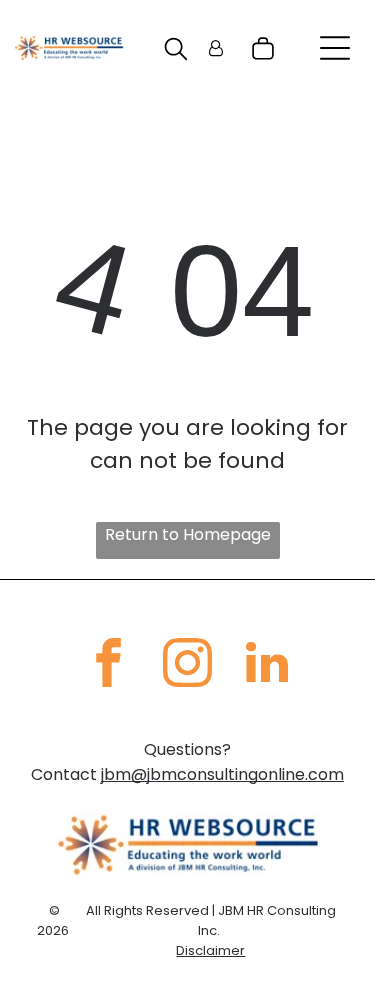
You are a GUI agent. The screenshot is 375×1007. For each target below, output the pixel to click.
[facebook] (109, 665)
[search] (176, 52)
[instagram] (188, 665)
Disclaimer (210, 950)
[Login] (216, 48)
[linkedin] (267, 665)
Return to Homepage (188, 534)
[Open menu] (335, 48)
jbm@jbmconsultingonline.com (222, 774)
